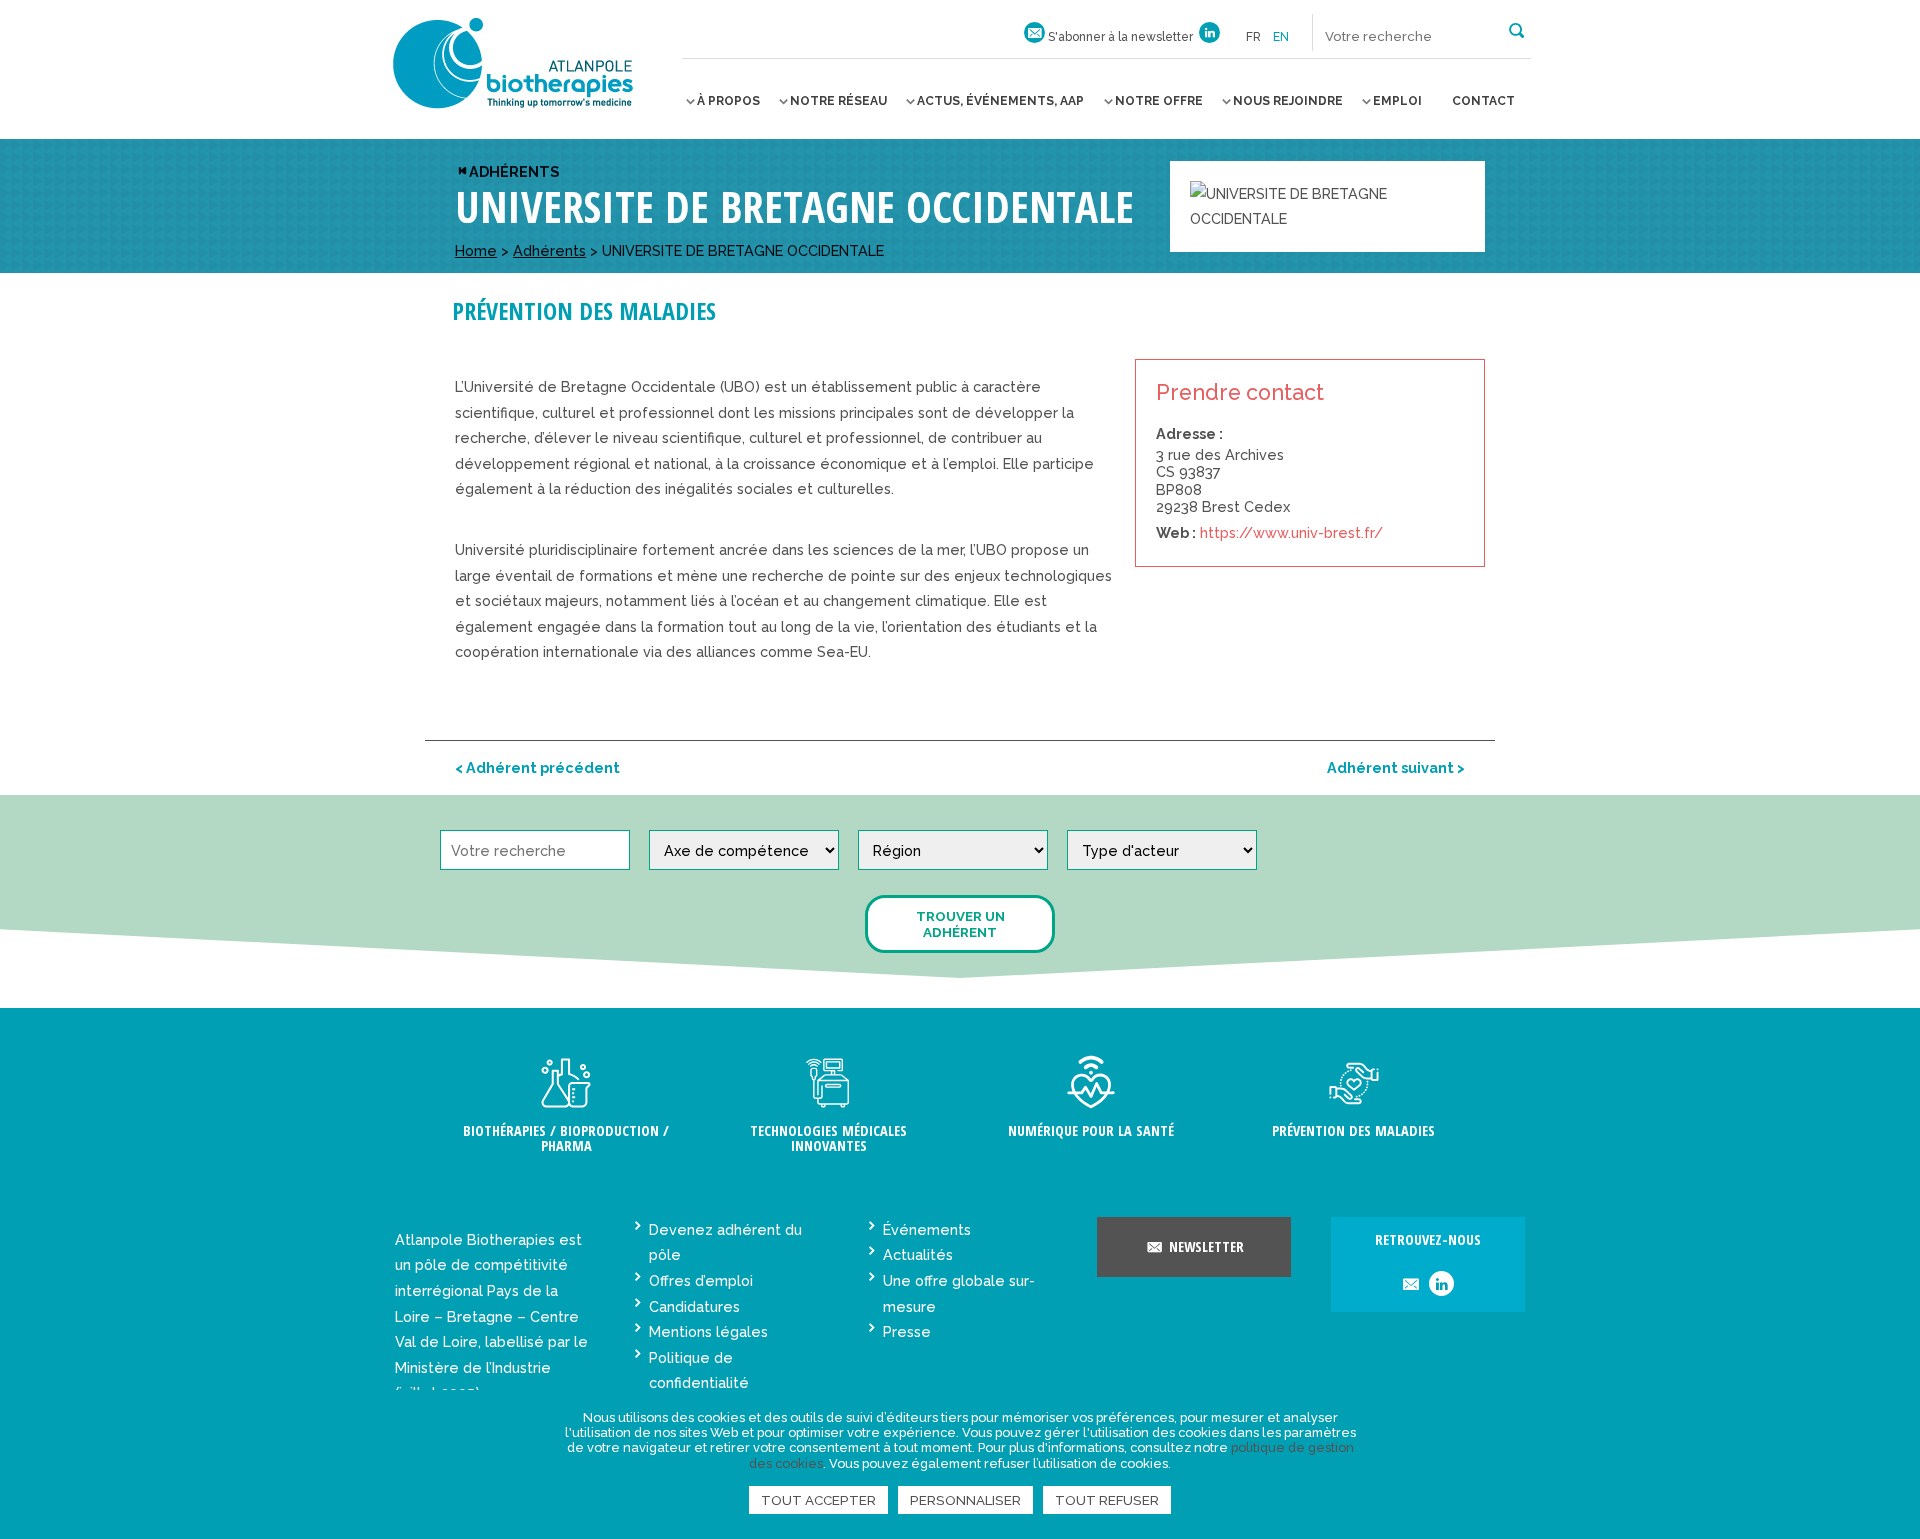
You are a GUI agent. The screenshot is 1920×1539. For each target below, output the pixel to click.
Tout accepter (818, 1500)
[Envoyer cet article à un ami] (1410, 1285)
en (1281, 37)
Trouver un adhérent (960, 924)
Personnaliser (965, 1500)
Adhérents (514, 171)
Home (476, 250)
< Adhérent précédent (537, 767)
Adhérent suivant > (1396, 767)
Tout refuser (1107, 1500)
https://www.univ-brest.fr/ (1291, 532)
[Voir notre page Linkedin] (1209, 37)
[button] (1516, 29)
